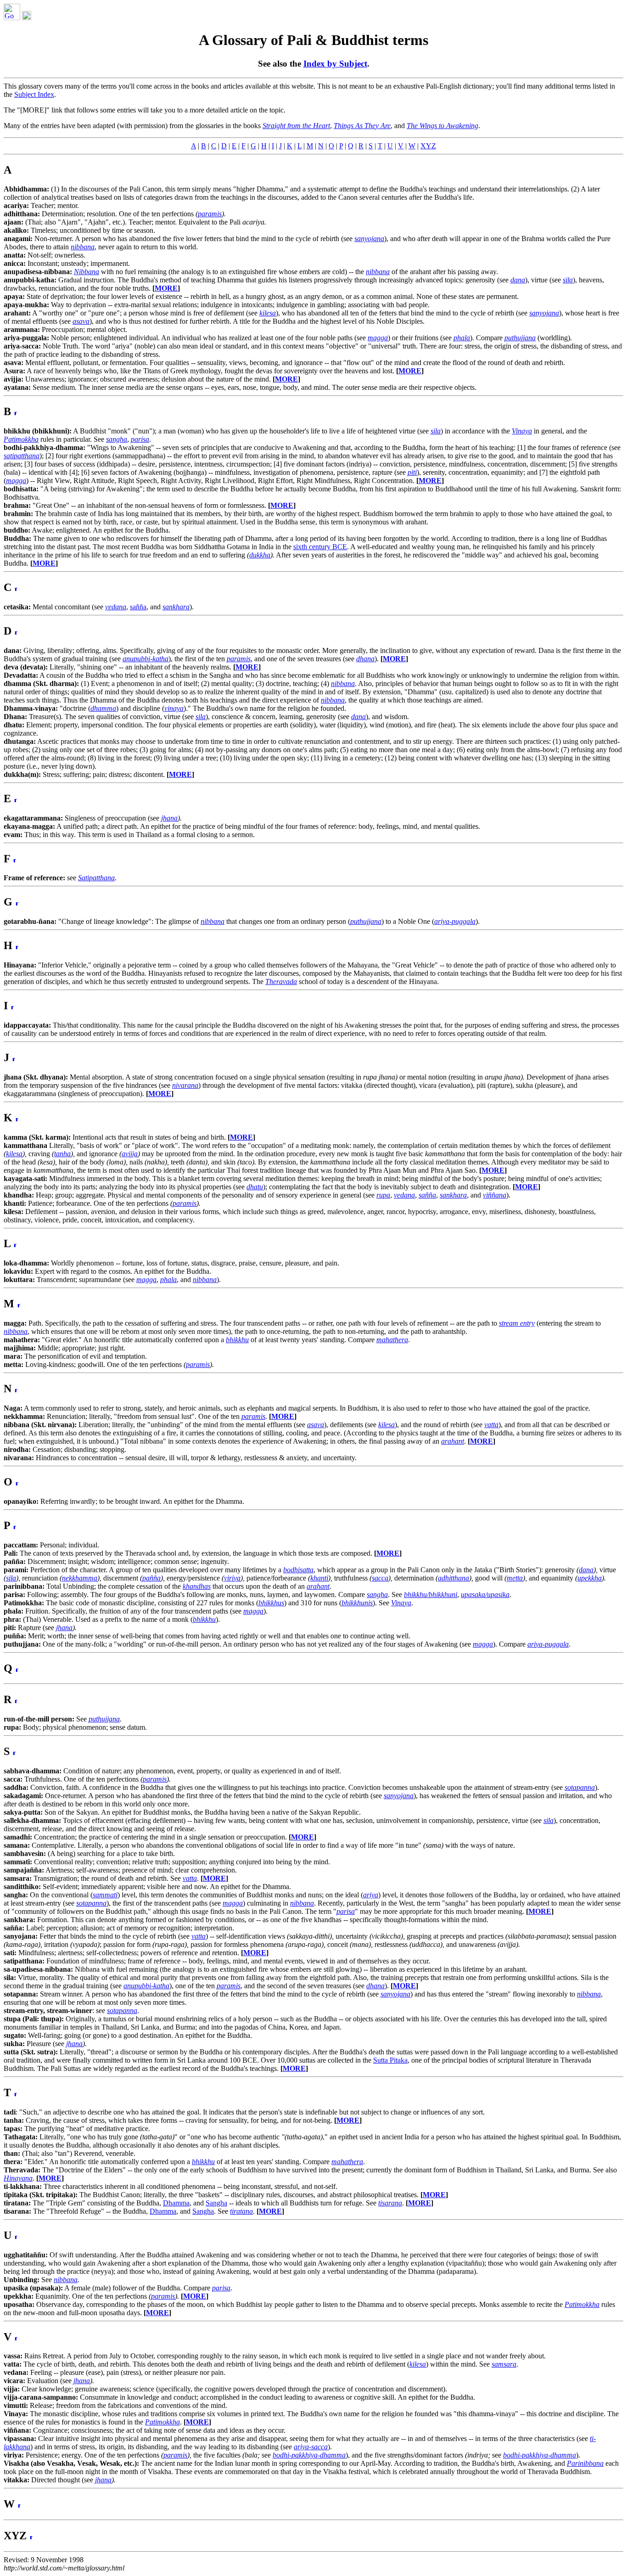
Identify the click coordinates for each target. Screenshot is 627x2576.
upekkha (590, 1578)
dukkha (260, 555)
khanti (319, 1578)
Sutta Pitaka (390, 2060)
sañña (138, 607)
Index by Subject (335, 64)
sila (11, 1578)
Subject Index (34, 94)
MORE (166, 288)
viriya (232, 1578)
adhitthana (453, 1578)
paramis (210, 214)
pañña (151, 1578)
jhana (169, 818)
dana (586, 1570)
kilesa (14, 1154)
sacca (380, 1578)
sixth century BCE (320, 547)
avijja (130, 1154)
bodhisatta (298, 1570)
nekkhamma (80, 1578)
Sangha (216, 2203)
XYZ (428, 146)
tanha (62, 1154)
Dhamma (176, 2203)
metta (515, 1578)
